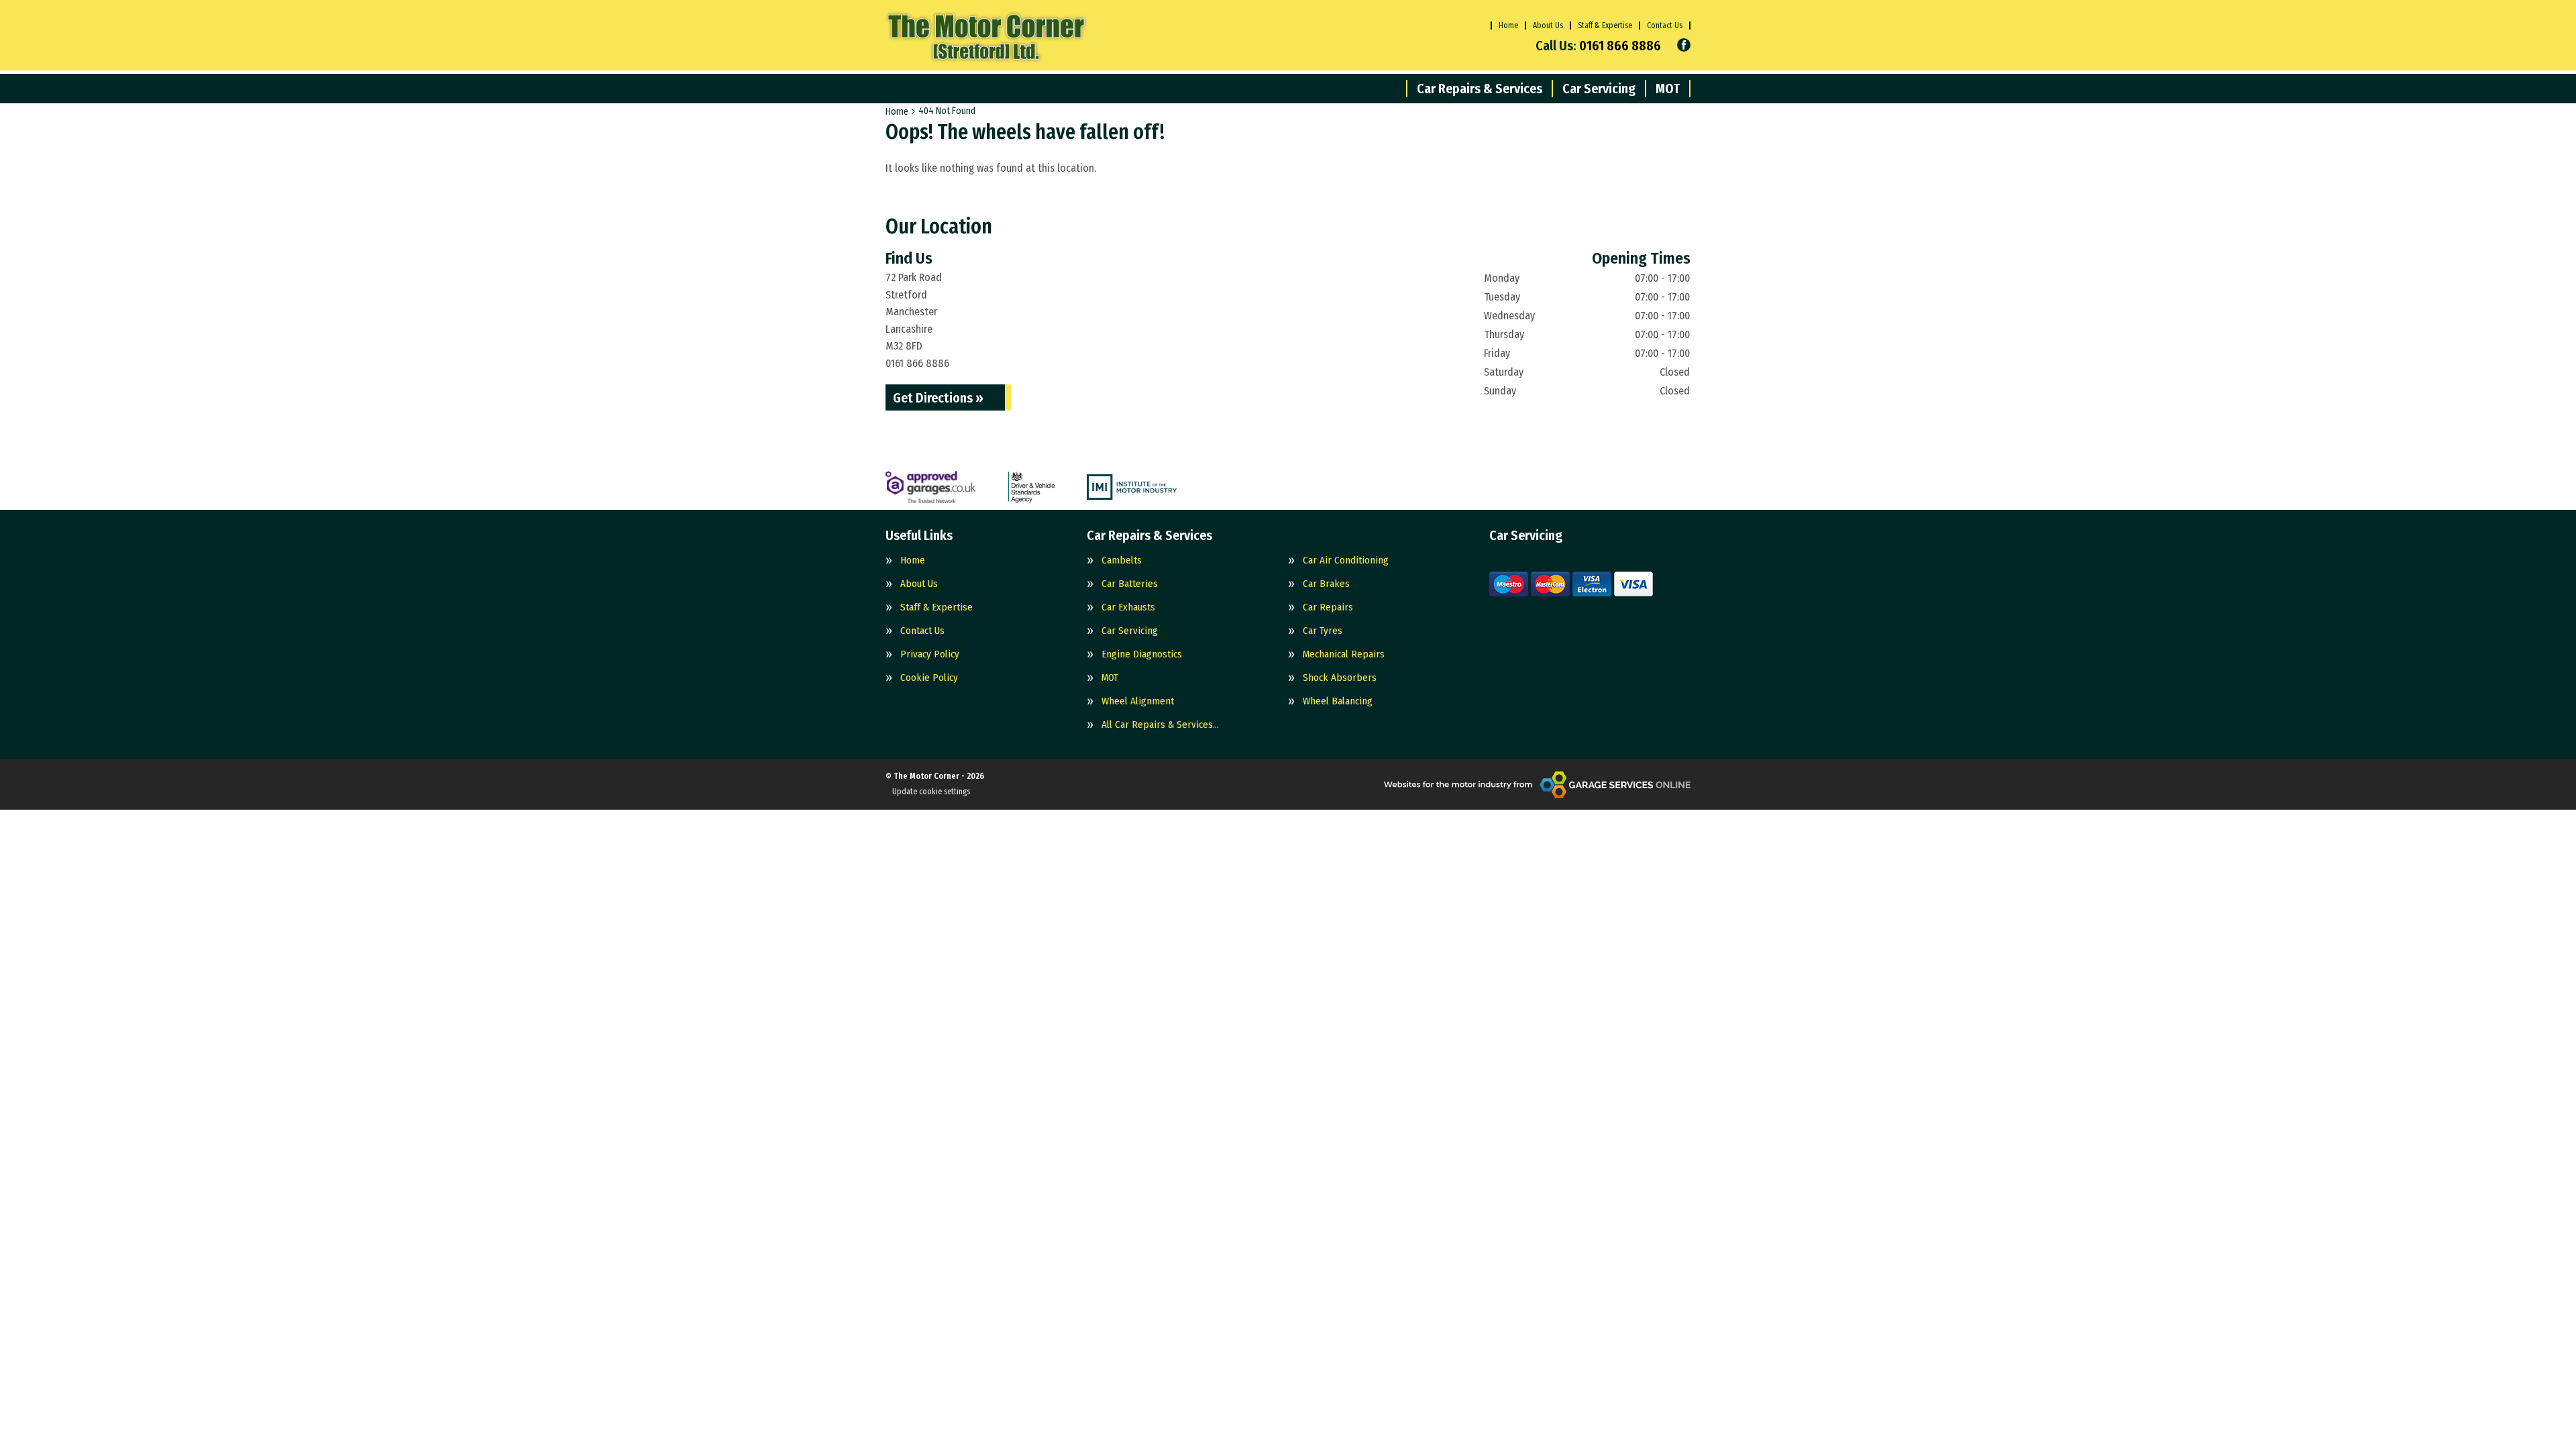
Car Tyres (1323, 631)
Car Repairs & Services (1480, 89)
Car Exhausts (1128, 607)
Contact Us (1665, 25)
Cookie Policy (929, 678)
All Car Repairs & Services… (1160, 725)
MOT (1668, 89)
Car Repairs (1328, 607)
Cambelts (1122, 560)
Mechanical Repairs (1344, 654)
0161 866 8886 (1598, 46)
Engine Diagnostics (1142, 654)
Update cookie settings (931, 792)
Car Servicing (1599, 89)
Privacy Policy (930, 654)
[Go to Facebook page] (1684, 45)
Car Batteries (1130, 584)
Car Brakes (1326, 584)
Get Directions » (938, 398)
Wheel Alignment (1138, 701)
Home (1508, 25)
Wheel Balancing (1338, 701)
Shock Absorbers (1340, 678)
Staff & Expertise (1605, 25)
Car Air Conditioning (1346, 560)
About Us (1548, 25)
